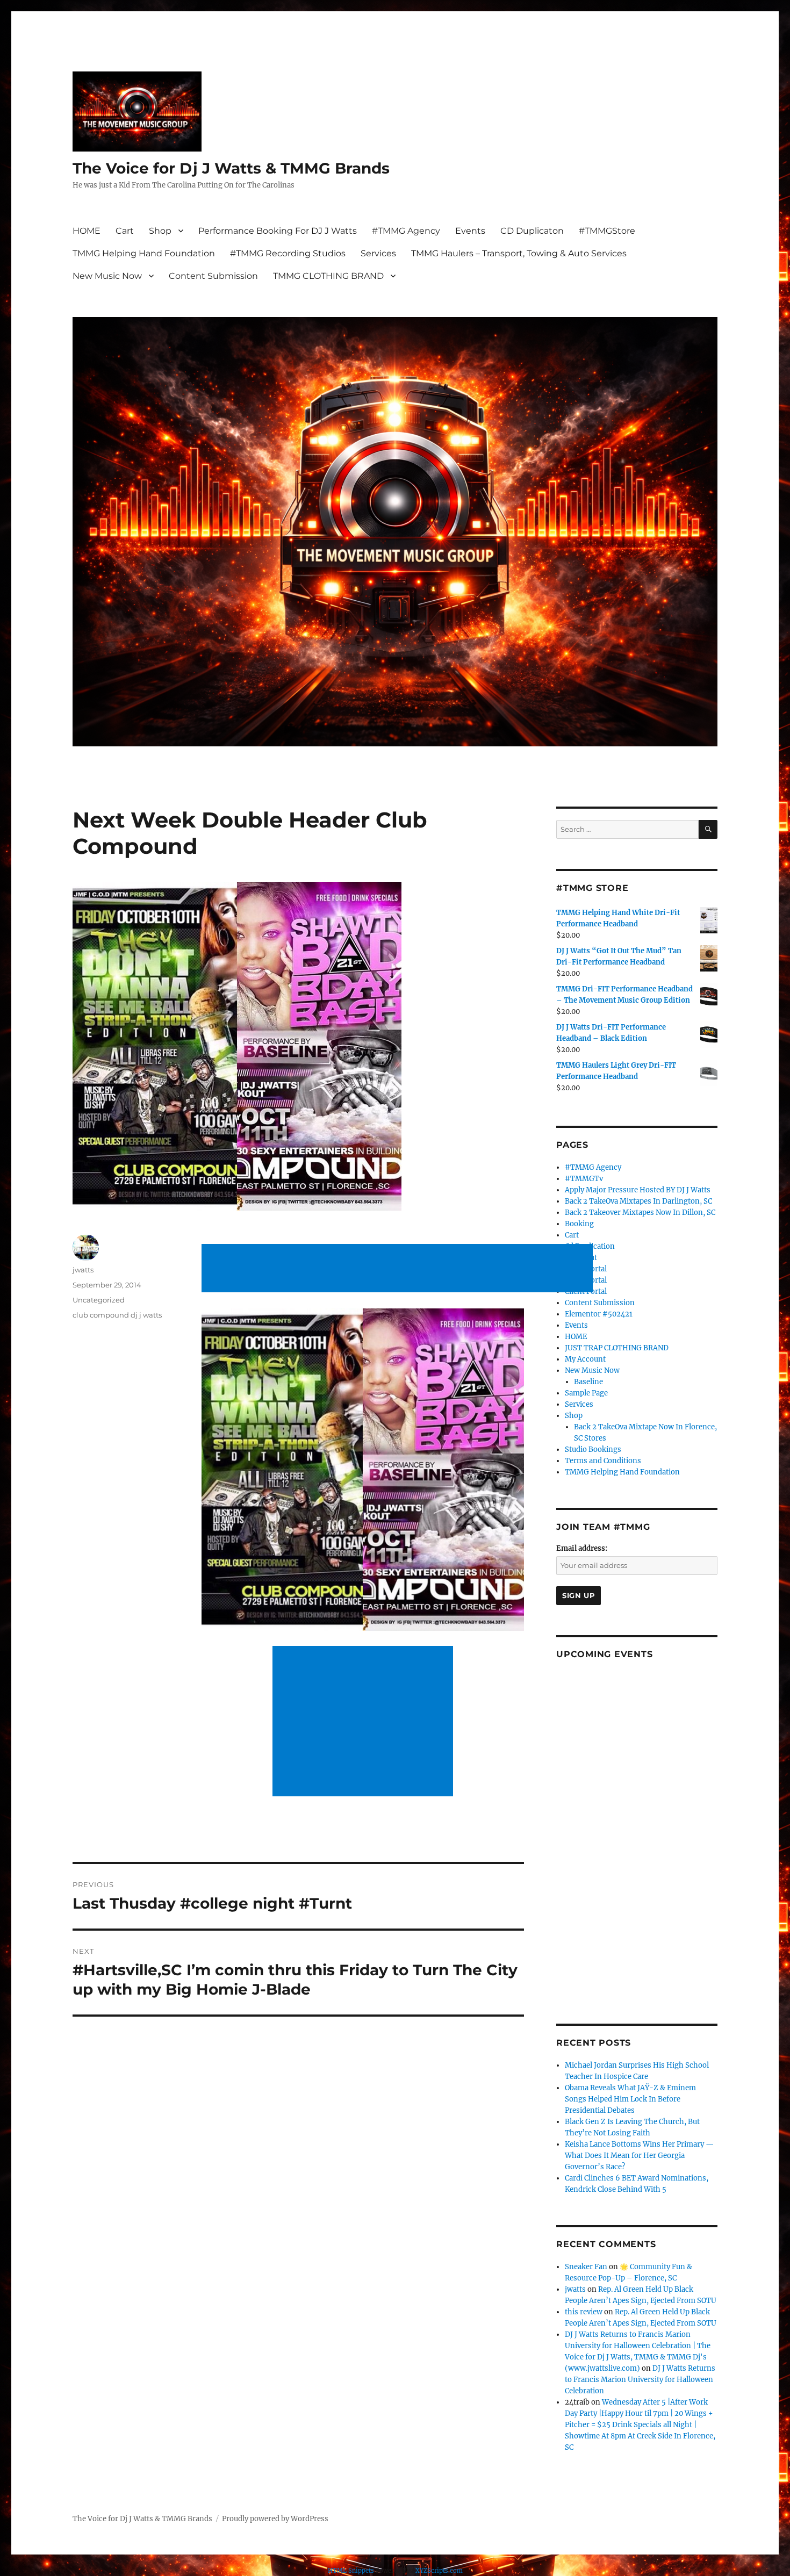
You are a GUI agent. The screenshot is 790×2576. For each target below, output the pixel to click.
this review (584, 2312)
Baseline (588, 1382)
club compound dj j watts (117, 1315)
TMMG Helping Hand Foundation (144, 253)
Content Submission (213, 276)
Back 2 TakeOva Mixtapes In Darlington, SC (638, 1201)
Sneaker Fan (586, 2267)
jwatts (83, 1270)
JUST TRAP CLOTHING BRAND (617, 1348)
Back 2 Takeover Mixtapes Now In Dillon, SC (640, 1213)
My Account (585, 1359)
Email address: (582, 1548)
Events (470, 231)
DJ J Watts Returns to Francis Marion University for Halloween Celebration (640, 2380)
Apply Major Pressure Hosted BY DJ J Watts (638, 1190)
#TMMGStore (607, 231)
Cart (125, 231)
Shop (160, 231)
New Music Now (107, 276)
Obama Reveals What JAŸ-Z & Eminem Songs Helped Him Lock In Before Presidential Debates (630, 2099)
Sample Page (586, 1393)
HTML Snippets (351, 2571)
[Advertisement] (399, 1269)
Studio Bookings (593, 1449)
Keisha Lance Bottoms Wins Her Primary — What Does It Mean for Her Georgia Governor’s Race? (639, 2156)
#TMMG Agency (406, 231)
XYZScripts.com (439, 2571)
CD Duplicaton (532, 231)
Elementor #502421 (599, 1314)
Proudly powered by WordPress (275, 2519)
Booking (579, 1224)
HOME (87, 231)
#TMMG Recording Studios (288, 253)
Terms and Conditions (603, 1461)
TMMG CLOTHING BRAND (328, 276)
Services (378, 253)
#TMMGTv (584, 1179)
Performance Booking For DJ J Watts (278, 231)
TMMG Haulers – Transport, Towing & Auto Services (519, 253)
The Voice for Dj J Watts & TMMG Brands (231, 168)
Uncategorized (99, 1300)
